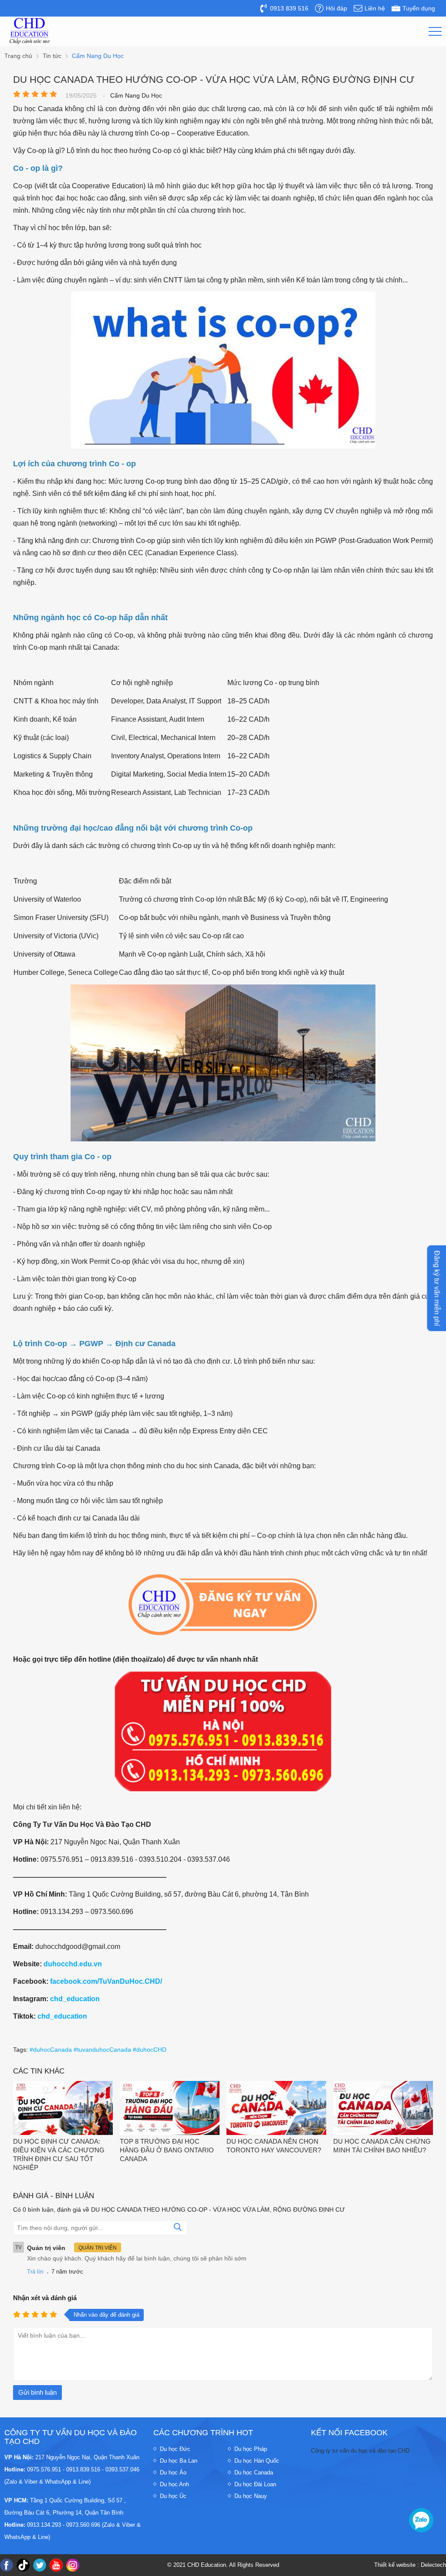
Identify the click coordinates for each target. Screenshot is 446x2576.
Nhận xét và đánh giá (45, 2298)
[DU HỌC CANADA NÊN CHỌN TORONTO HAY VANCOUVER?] (276, 2109)
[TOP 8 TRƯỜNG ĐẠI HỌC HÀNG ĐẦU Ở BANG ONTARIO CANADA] (170, 2109)
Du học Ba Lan (179, 2461)
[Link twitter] (40, 2565)
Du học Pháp (251, 2449)
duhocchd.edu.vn (73, 1964)
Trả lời (35, 2272)
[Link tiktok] (23, 2565)
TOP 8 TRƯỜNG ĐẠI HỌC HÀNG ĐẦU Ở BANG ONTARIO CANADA (167, 2150)
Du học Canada (254, 2472)
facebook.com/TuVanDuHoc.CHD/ (106, 1981)
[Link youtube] (56, 2565)
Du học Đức (175, 2449)
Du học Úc (173, 2496)
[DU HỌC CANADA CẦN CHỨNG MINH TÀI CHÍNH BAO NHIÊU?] (383, 2109)
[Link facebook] (7, 2565)
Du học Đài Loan (255, 2484)
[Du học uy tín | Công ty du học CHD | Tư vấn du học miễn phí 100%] (30, 31)
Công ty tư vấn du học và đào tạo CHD (360, 2451)
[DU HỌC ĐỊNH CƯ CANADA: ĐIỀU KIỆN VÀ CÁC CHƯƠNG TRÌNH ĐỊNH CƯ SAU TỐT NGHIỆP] (63, 2109)
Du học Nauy (251, 2496)
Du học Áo (173, 2472)
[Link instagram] (73, 2565)
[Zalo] (421, 2520)
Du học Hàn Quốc (257, 2461)
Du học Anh (174, 2484)
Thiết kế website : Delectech (410, 2565)
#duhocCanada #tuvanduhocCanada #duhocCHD (98, 2050)
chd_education (75, 1999)
